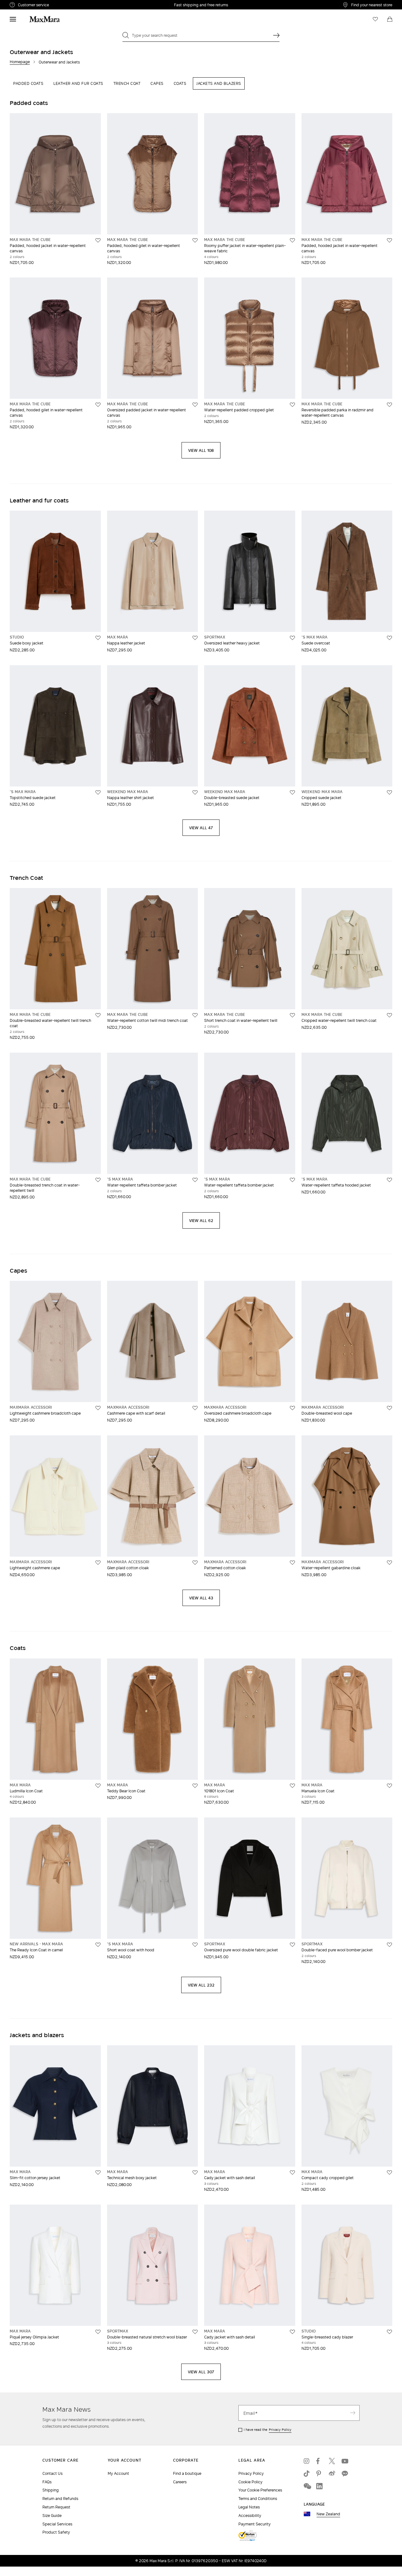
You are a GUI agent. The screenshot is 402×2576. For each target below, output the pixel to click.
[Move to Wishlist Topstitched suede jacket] (98, 792)
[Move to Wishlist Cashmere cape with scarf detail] (195, 1408)
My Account (118, 2473)
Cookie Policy (250, 2482)
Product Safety (56, 2532)
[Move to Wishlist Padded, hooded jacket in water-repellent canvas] (98, 240)
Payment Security (255, 2524)
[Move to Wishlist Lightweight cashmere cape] (98, 1563)
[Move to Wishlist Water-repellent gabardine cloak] (389, 1563)
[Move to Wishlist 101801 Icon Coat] (292, 1786)
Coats (180, 83)
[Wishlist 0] (375, 19)
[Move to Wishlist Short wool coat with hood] (195, 1945)
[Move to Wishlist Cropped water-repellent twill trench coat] (389, 1015)
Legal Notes (249, 2507)
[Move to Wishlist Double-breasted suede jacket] (292, 792)
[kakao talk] (345, 2474)
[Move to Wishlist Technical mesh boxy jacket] (195, 2173)
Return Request (56, 2507)
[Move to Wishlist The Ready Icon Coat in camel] (98, 1945)
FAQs (47, 2482)
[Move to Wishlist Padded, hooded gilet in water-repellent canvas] (195, 240)
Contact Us (52, 2473)
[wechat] (307, 2486)
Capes (157, 83)
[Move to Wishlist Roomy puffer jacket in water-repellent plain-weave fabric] (292, 240)
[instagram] (307, 2461)
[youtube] (345, 2461)
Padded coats (28, 83)
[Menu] (13, 19)
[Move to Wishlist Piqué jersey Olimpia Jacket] (98, 2332)
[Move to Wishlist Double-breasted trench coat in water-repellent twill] (98, 1180)
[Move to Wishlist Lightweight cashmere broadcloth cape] (98, 1408)
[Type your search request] (276, 35)
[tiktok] (307, 2474)
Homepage (20, 62)
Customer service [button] (61, 6)
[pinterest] (319, 2474)
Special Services (57, 2524)
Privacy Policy (280, 2430)
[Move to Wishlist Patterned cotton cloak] (292, 1563)
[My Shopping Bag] (390, 19)
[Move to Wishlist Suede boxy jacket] (98, 638)
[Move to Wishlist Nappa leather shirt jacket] (195, 792)
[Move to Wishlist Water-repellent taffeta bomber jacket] (195, 1180)
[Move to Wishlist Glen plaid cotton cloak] (195, 1563)
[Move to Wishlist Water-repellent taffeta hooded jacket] (389, 1180)
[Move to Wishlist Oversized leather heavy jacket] (292, 638)
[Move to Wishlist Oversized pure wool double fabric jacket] (292, 1945)
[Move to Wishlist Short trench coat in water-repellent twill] (292, 1015)
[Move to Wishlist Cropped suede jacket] (389, 792)
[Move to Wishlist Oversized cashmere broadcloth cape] (292, 1408)
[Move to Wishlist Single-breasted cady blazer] (389, 2332)
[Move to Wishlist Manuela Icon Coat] (389, 1786)
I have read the (268, 2430)
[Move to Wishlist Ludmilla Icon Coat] (98, 1786)
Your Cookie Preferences (260, 2490)
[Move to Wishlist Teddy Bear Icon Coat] (195, 1786)
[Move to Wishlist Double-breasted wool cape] (389, 1408)
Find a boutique (187, 2473)
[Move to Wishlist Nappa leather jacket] (195, 638)
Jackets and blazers (219, 83)
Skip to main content (24, 3)
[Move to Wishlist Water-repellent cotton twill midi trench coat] (195, 1015)
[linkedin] (319, 2486)
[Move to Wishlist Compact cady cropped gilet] (389, 2173)
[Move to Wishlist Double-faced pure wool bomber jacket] (389, 1945)
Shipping (51, 2490)
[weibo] (332, 2474)
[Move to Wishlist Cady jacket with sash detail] (292, 2173)
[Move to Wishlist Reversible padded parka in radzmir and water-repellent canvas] (389, 405)
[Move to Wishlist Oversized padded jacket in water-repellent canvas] (195, 405)
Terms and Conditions (258, 2499)
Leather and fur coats (78, 83)
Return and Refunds (60, 2499)
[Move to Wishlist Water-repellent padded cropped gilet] (292, 405)
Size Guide (52, 2516)
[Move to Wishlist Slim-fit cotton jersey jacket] (98, 2173)
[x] (332, 2461)
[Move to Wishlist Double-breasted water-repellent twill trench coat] (98, 1015)
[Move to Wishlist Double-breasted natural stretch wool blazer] (195, 2332)
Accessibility (250, 2516)
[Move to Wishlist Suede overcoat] (389, 638)
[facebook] (319, 2461)
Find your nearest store (372, 5)
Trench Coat (127, 83)
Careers (180, 2482)
